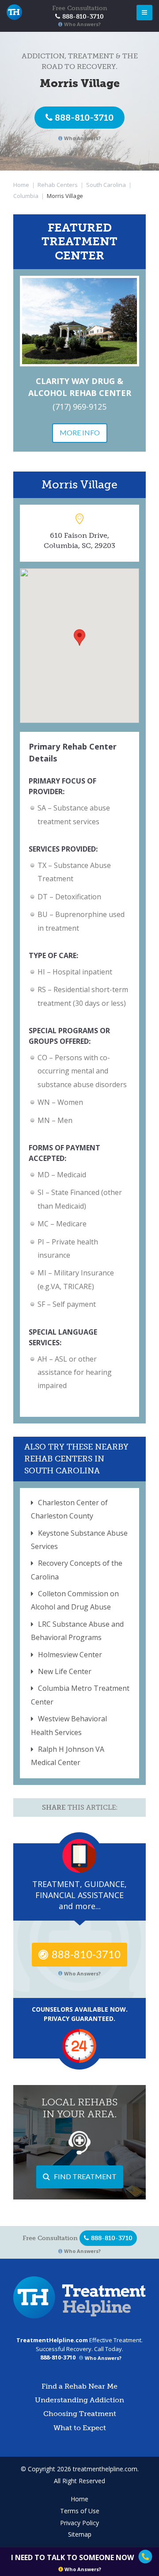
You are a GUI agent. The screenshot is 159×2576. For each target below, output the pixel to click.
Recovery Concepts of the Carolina (77, 1570)
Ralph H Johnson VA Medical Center (68, 1756)
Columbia (26, 196)
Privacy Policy (79, 2523)
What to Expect (80, 2428)
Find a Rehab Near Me (79, 2386)
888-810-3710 (84, 118)
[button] (79, 637)
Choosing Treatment (80, 2414)
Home (21, 185)
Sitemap (80, 2534)
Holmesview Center (70, 1655)
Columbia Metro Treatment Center (80, 1695)
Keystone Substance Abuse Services (79, 1540)
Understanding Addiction (79, 2400)
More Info (80, 432)
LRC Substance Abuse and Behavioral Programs (77, 1631)
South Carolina (106, 185)
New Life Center (65, 1671)
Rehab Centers (58, 185)
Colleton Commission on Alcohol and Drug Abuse (75, 1600)
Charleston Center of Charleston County (69, 1509)
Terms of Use (80, 2511)
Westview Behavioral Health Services (69, 1725)
